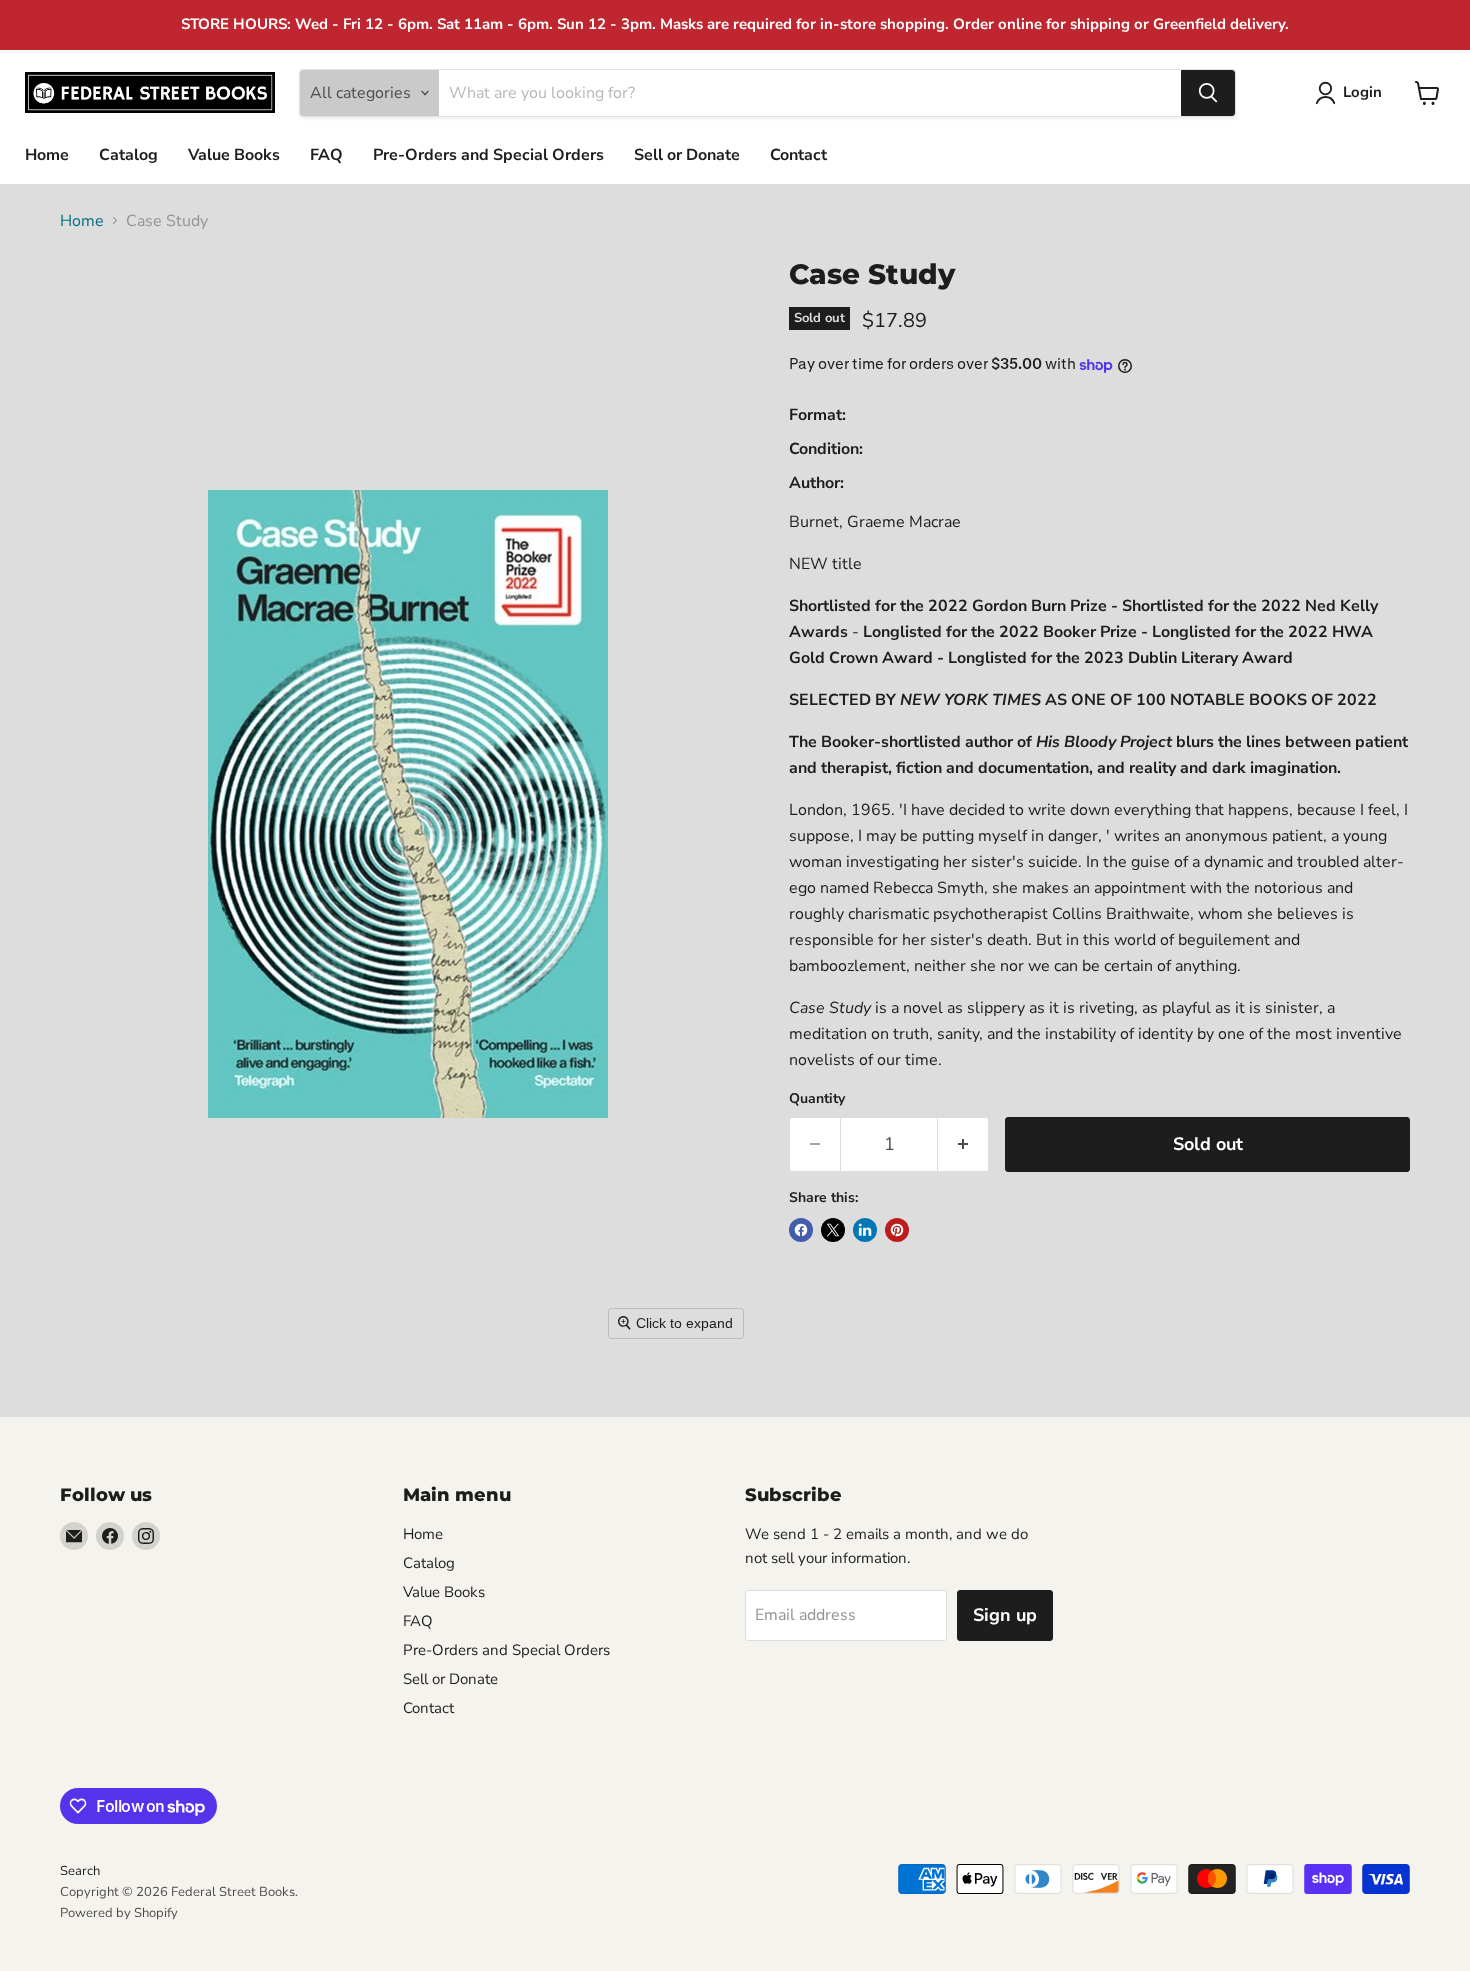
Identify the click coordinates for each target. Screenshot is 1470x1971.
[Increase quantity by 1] (963, 1144)
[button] (1352, 93)
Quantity (817, 1099)
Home (47, 155)
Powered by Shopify (119, 1913)
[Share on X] (833, 1230)
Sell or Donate (687, 155)
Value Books (234, 155)
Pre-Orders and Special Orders (488, 155)
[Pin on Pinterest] (897, 1230)
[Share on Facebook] (801, 1230)
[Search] (1208, 93)
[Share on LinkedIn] (865, 1230)
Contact (798, 155)
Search (80, 1871)
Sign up (1005, 1615)
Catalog (128, 155)
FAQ (326, 155)
